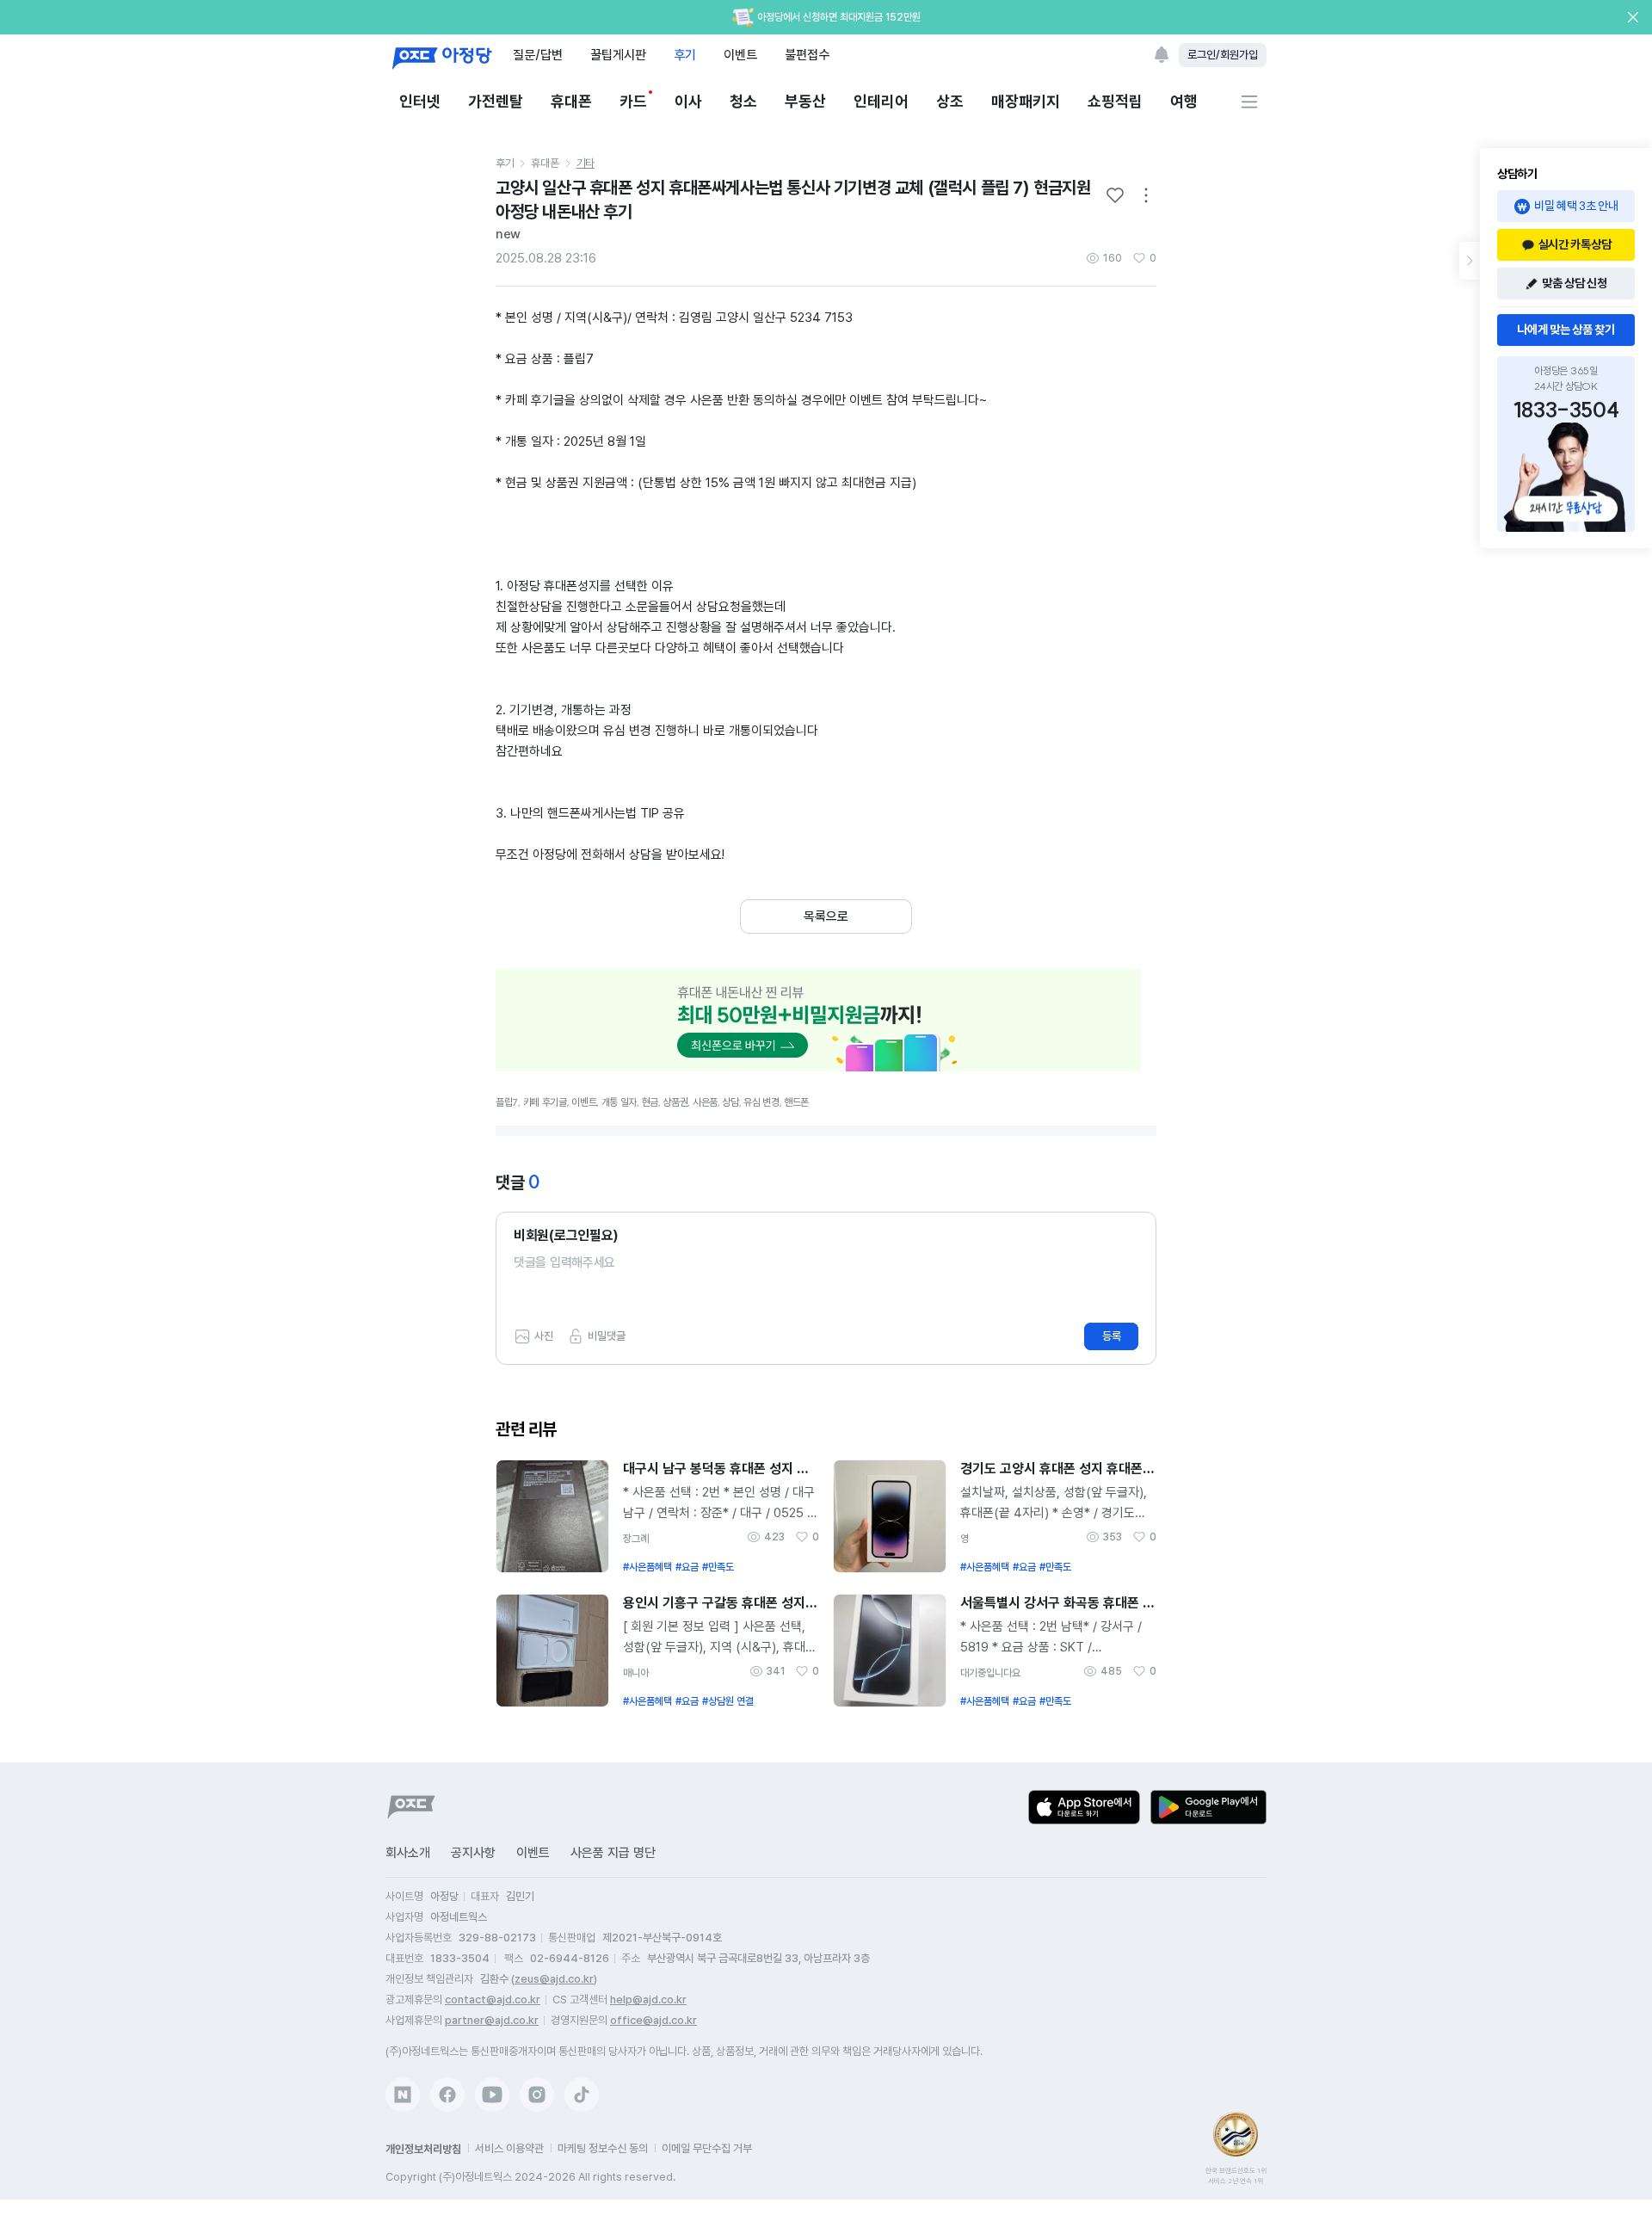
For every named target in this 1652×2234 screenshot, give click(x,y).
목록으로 (826, 916)
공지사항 (473, 1853)
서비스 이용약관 (509, 2148)
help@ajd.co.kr (648, 1999)
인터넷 (420, 101)
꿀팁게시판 (618, 55)
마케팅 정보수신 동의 (603, 2148)
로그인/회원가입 (1223, 55)
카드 (633, 101)
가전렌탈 (496, 101)
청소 (743, 101)
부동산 (805, 101)
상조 (950, 101)
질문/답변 (538, 55)
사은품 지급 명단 (613, 1853)
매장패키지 (1026, 101)
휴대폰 (571, 101)
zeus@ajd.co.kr (554, 1979)
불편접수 (807, 55)
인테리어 (881, 101)
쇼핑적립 (1115, 101)
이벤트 (740, 55)
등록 (1112, 1336)
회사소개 (408, 1853)
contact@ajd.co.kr (493, 1999)
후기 (685, 55)
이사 (688, 101)
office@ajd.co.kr (653, 2020)
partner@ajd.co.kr (492, 2020)
